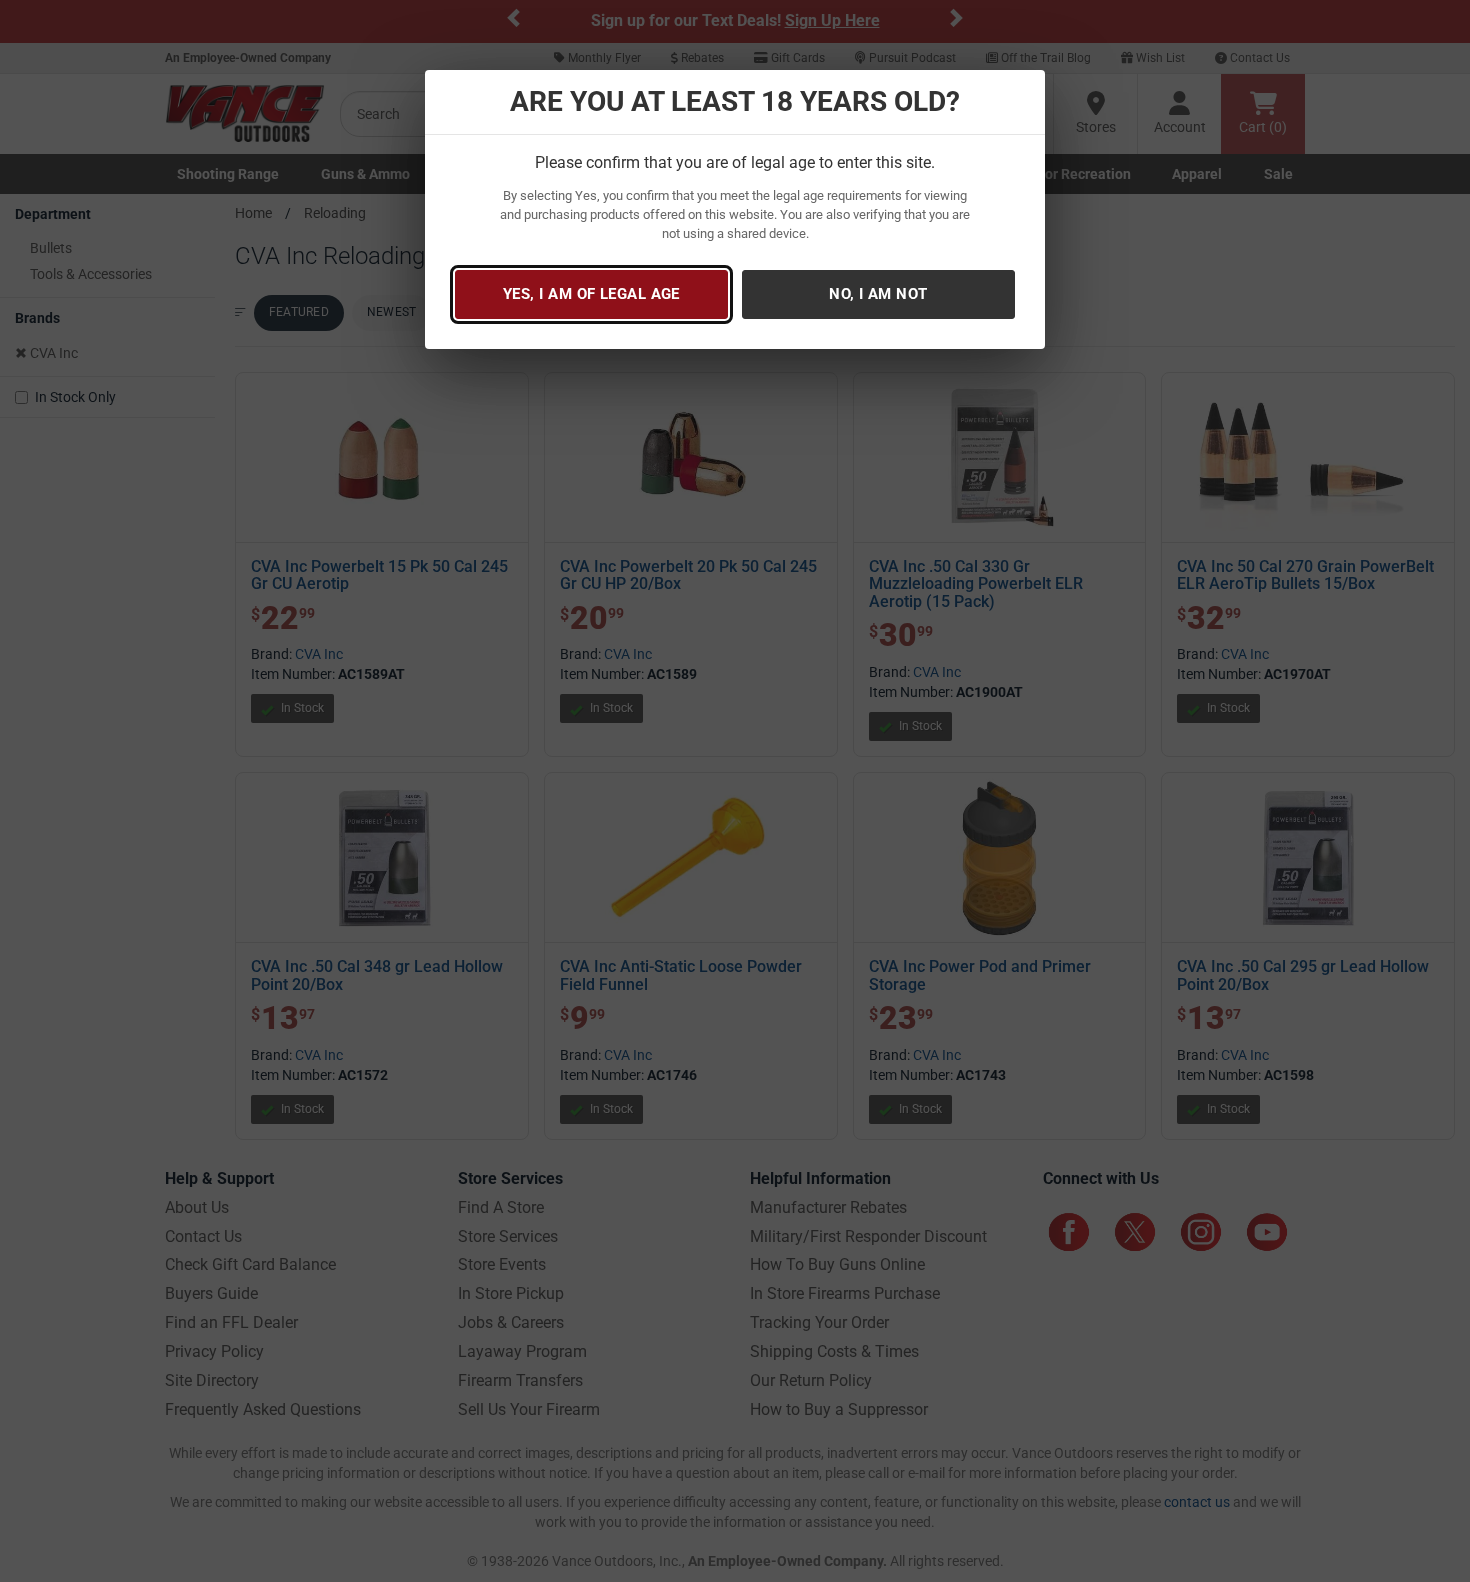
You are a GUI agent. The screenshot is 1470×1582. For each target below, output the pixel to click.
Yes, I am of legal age (591, 294)
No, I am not (878, 294)
